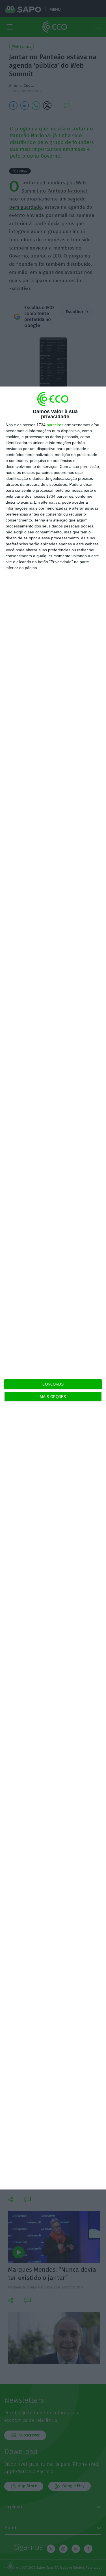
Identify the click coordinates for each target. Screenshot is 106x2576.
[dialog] (53, 1288)
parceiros (55, 425)
